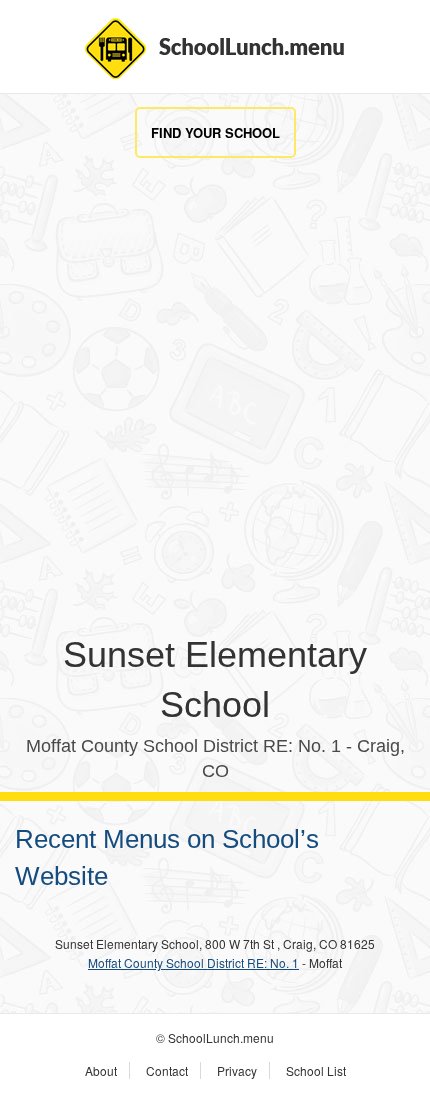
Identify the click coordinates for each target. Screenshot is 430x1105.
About (101, 1070)
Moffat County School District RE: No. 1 (193, 962)
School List (316, 1070)
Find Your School (215, 132)
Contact (167, 1070)
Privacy (237, 1070)
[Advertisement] (215, 415)
